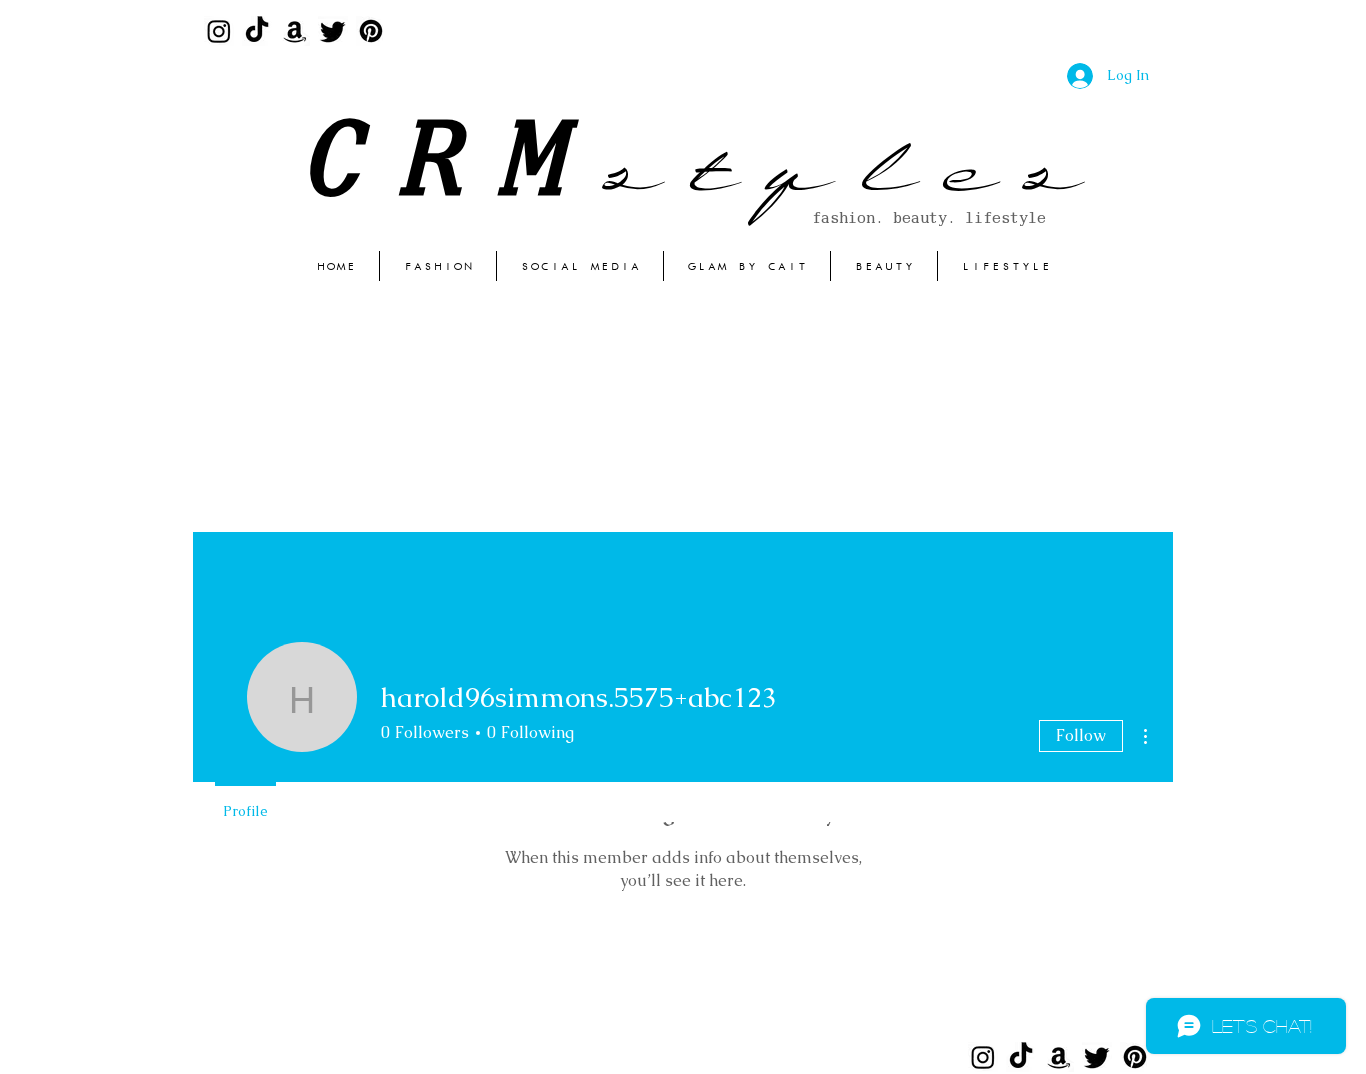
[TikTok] (257, 31)
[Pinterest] (371, 31)
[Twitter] (333, 31)
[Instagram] (219, 31)
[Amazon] (295, 31)
